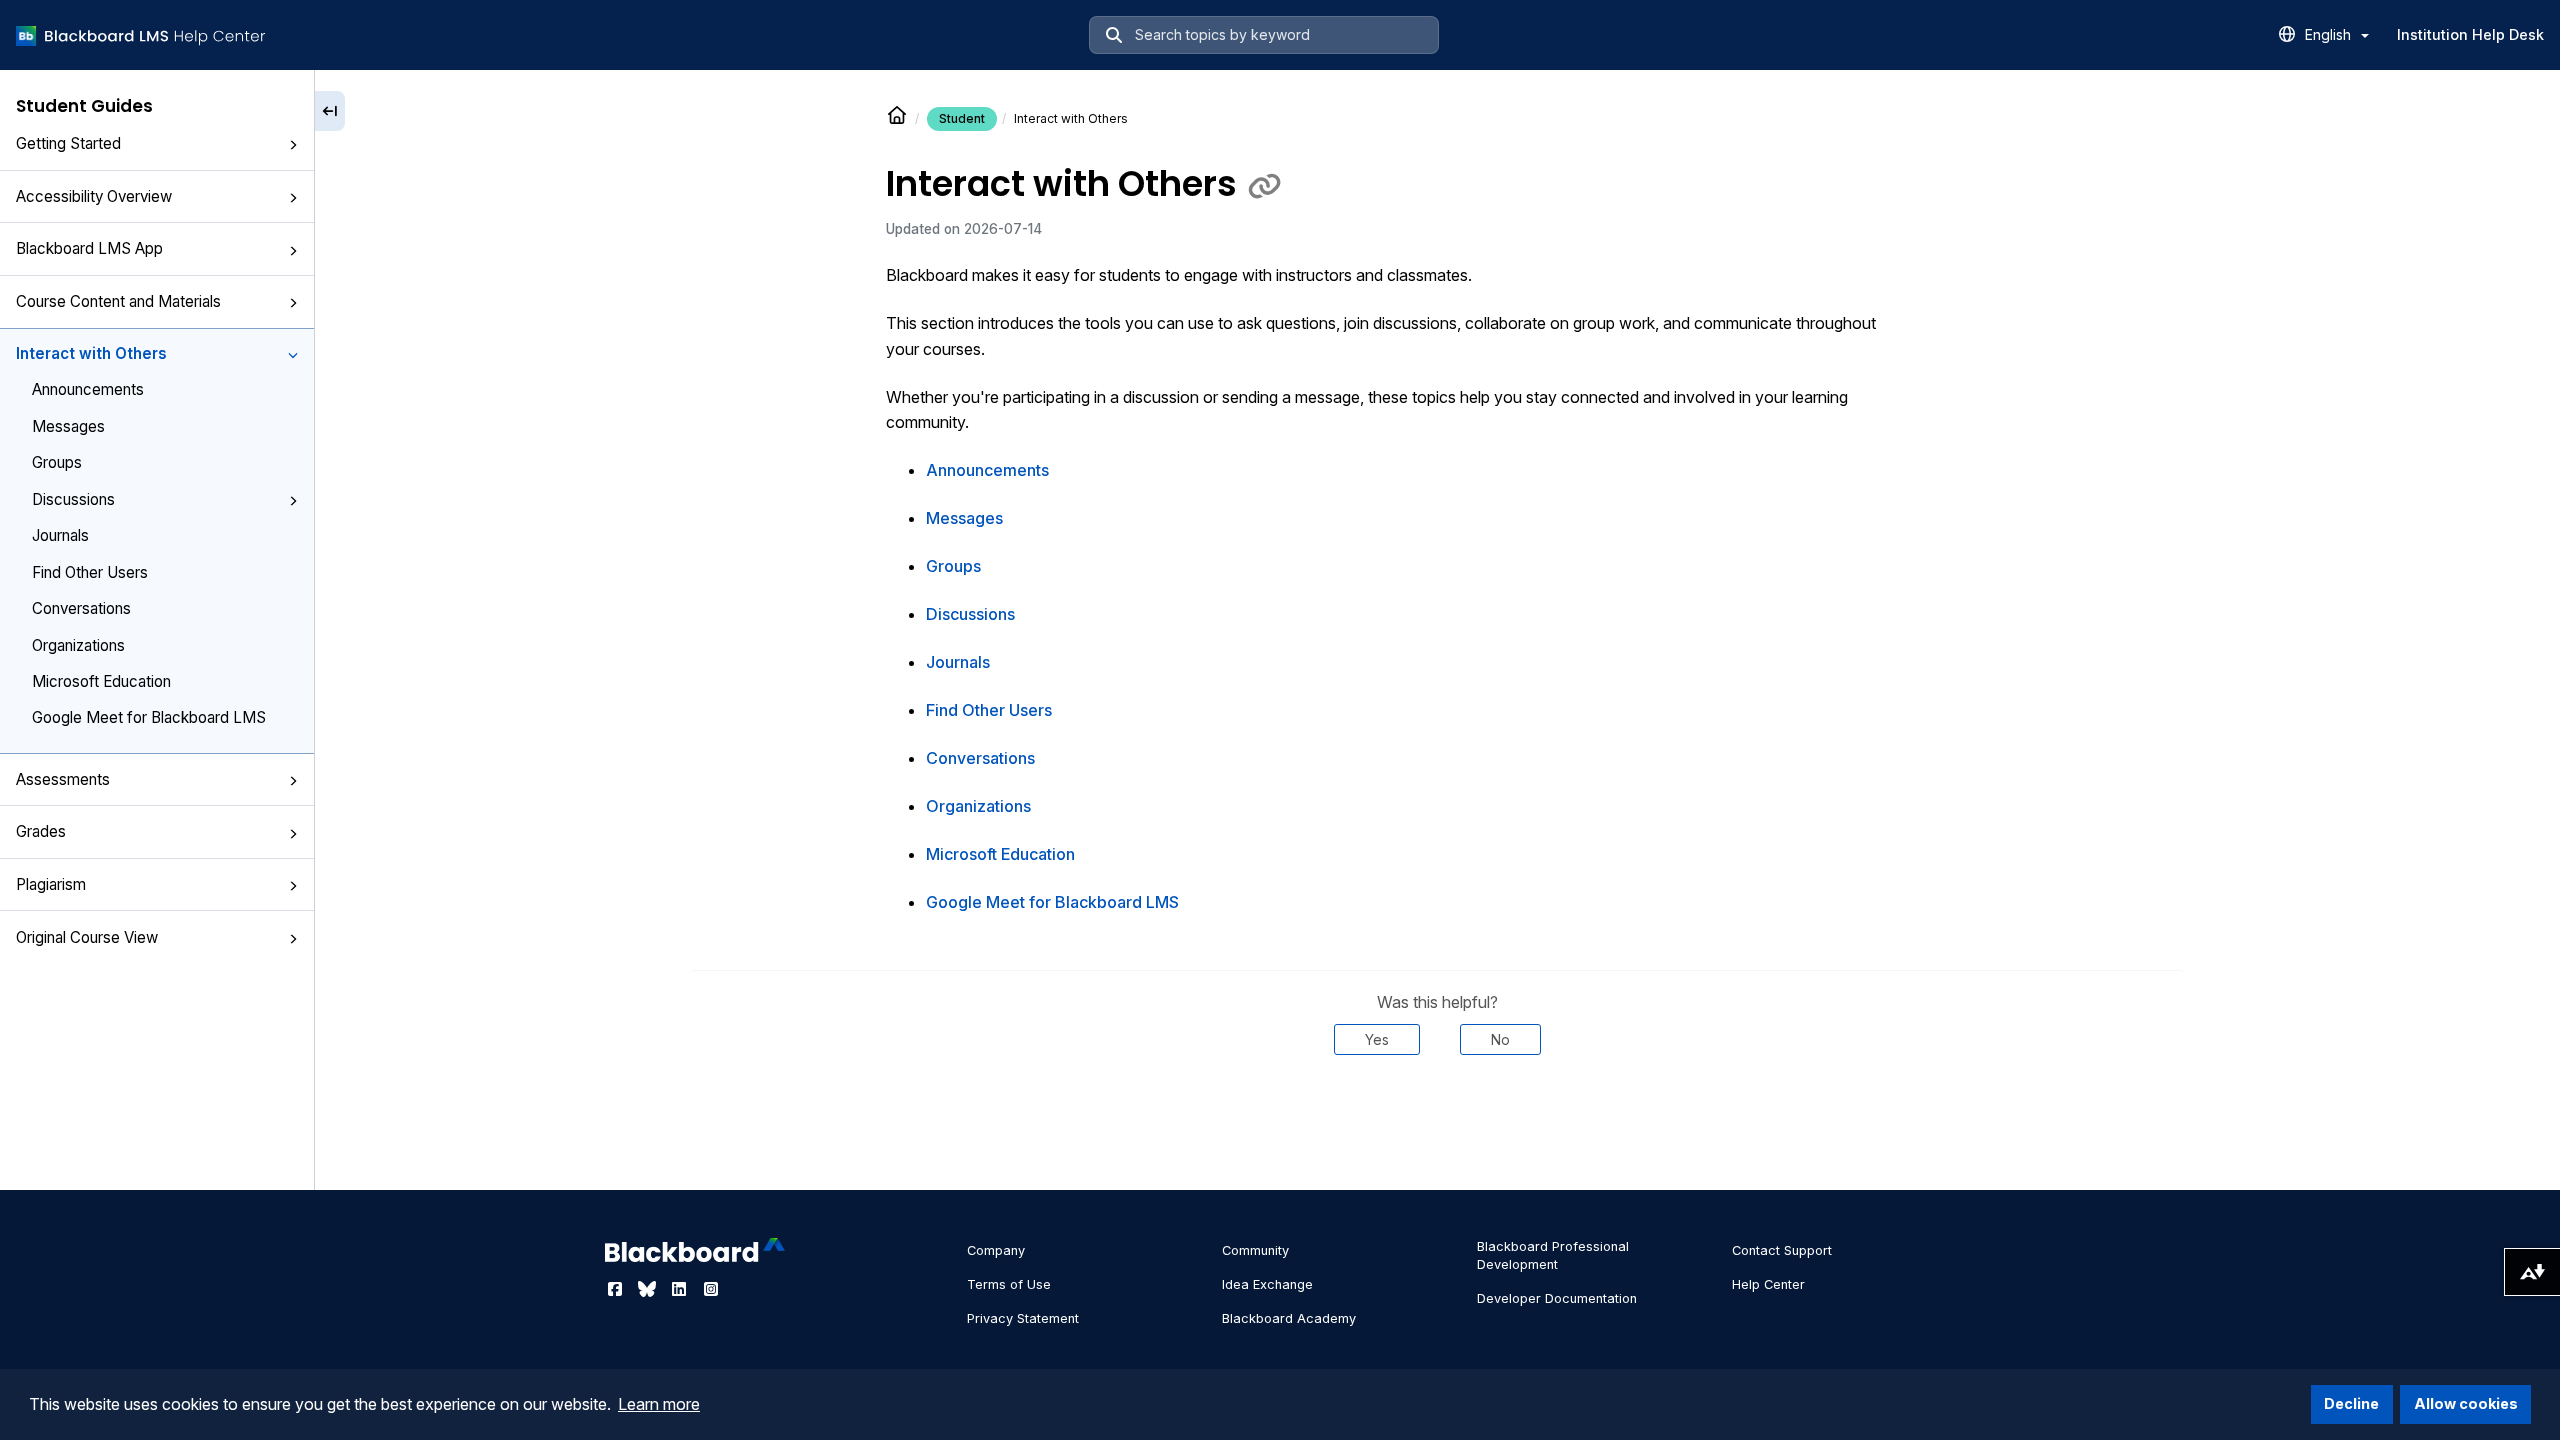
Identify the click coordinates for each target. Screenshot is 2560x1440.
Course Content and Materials (118, 301)
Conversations (81, 608)
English (2330, 34)
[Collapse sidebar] (330, 111)
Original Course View (87, 937)
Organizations (78, 645)
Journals (60, 535)
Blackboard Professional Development (1553, 1255)
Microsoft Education (101, 681)
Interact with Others (91, 353)
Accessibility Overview (94, 196)
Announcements (88, 389)
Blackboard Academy (1289, 1318)
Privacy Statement (1023, 1318)
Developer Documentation (1557, 1298)
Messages (68, 426)
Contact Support (1782, 1250)
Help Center (1768, 1284)
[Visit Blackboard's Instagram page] (711, 1289)
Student (962, 118)
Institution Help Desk (2470, 34)
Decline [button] (2351, 1403)
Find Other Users (90, 572)
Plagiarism (51, 884)
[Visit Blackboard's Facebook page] (617, 1289)
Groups (57, 462)
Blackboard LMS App (89, 248)
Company (996, 1250)
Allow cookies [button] (2466, 1403)
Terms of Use (1009, 1284)
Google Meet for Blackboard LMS (149, 717)
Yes (1377, 1039)
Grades (41, 831)
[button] (293, 145)
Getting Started (68, 143)
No (1500, 1039)
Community (1255, 1250)
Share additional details (1437, 1115)
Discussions (73, 499)
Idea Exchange (1267, 1284)
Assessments (63, 779)
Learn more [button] (659, 1404)
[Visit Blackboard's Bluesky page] (649, 1289)
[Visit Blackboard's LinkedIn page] (681, 1289)
